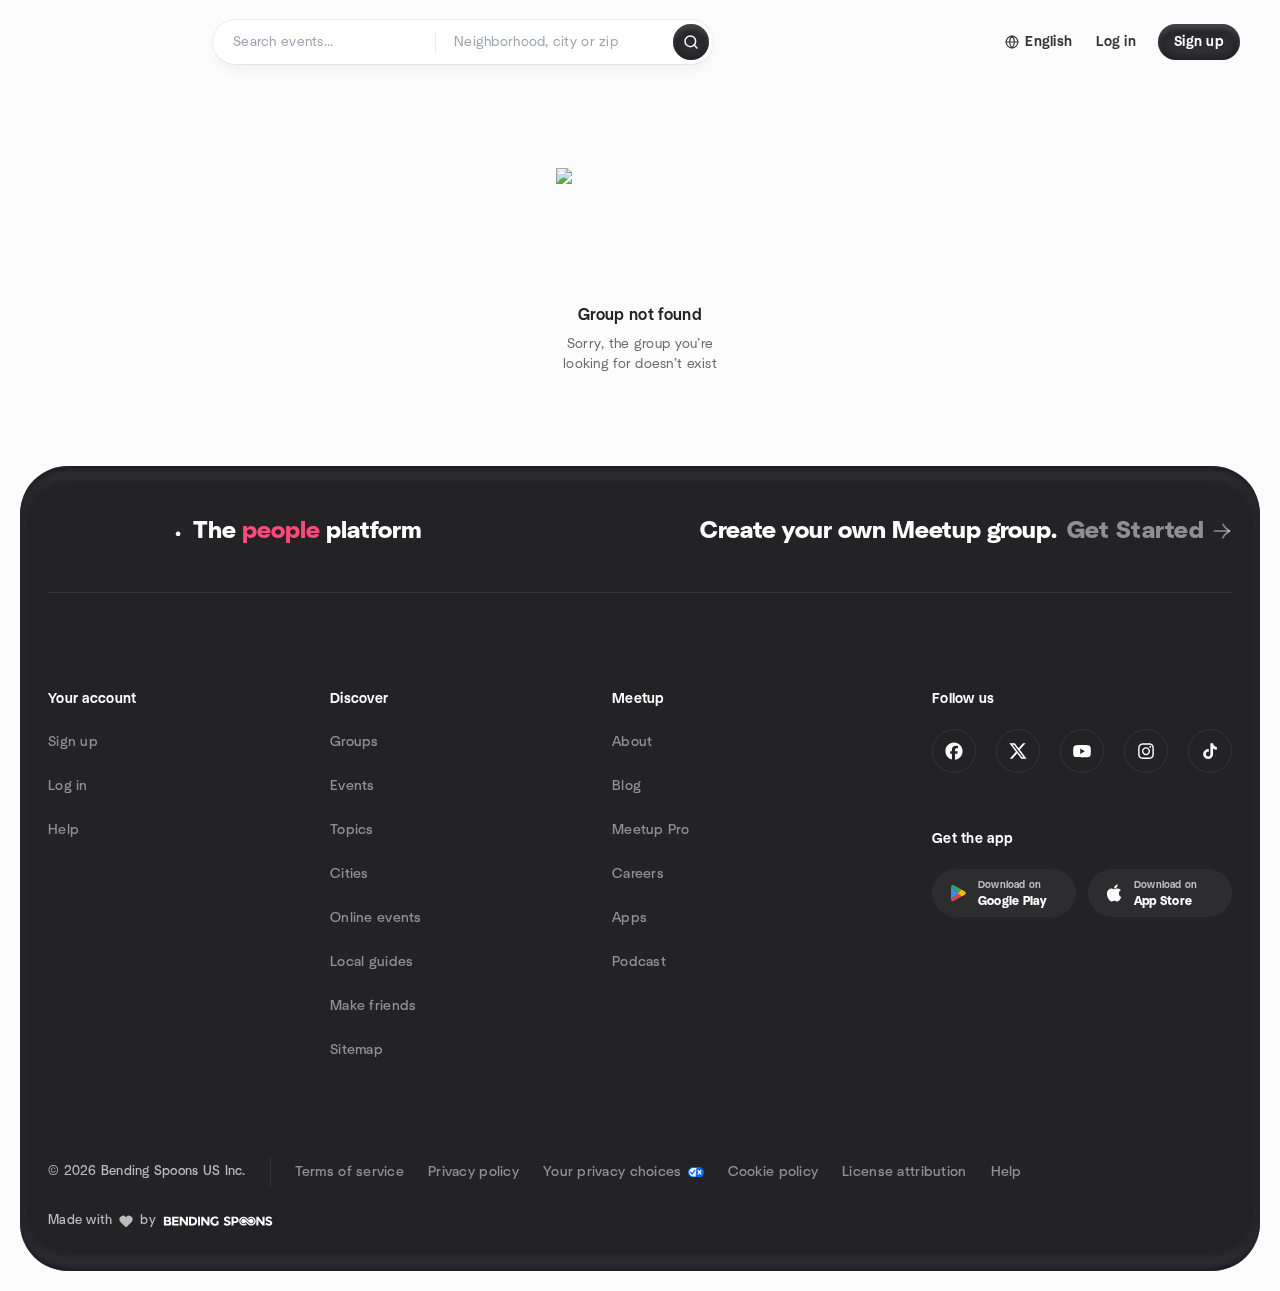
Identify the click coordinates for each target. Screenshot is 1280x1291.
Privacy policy (473, 1172)
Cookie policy (773, 1172)
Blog (626, 786)
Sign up (73, 742)
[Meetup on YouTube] (1082, 751)
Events (352, 786)
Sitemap (356, 1050)
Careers (638, 874)
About (632, 742)
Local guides (371, 962)
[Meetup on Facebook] (954, 751)
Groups (354, 742)
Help (63, 830)
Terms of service (349, 1172)
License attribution (904, 1172)
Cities (349, 874)
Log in (68, 786)
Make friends (373, 1006)
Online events (376, 918)
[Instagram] (1146, 751)
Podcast (639, 962)
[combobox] (555, 42)
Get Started (1135, 531)
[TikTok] (1210, 751)
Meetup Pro (650, 830)
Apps (629, 918)
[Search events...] (691, 42)
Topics (352, 830)
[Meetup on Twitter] (1018, 751)
